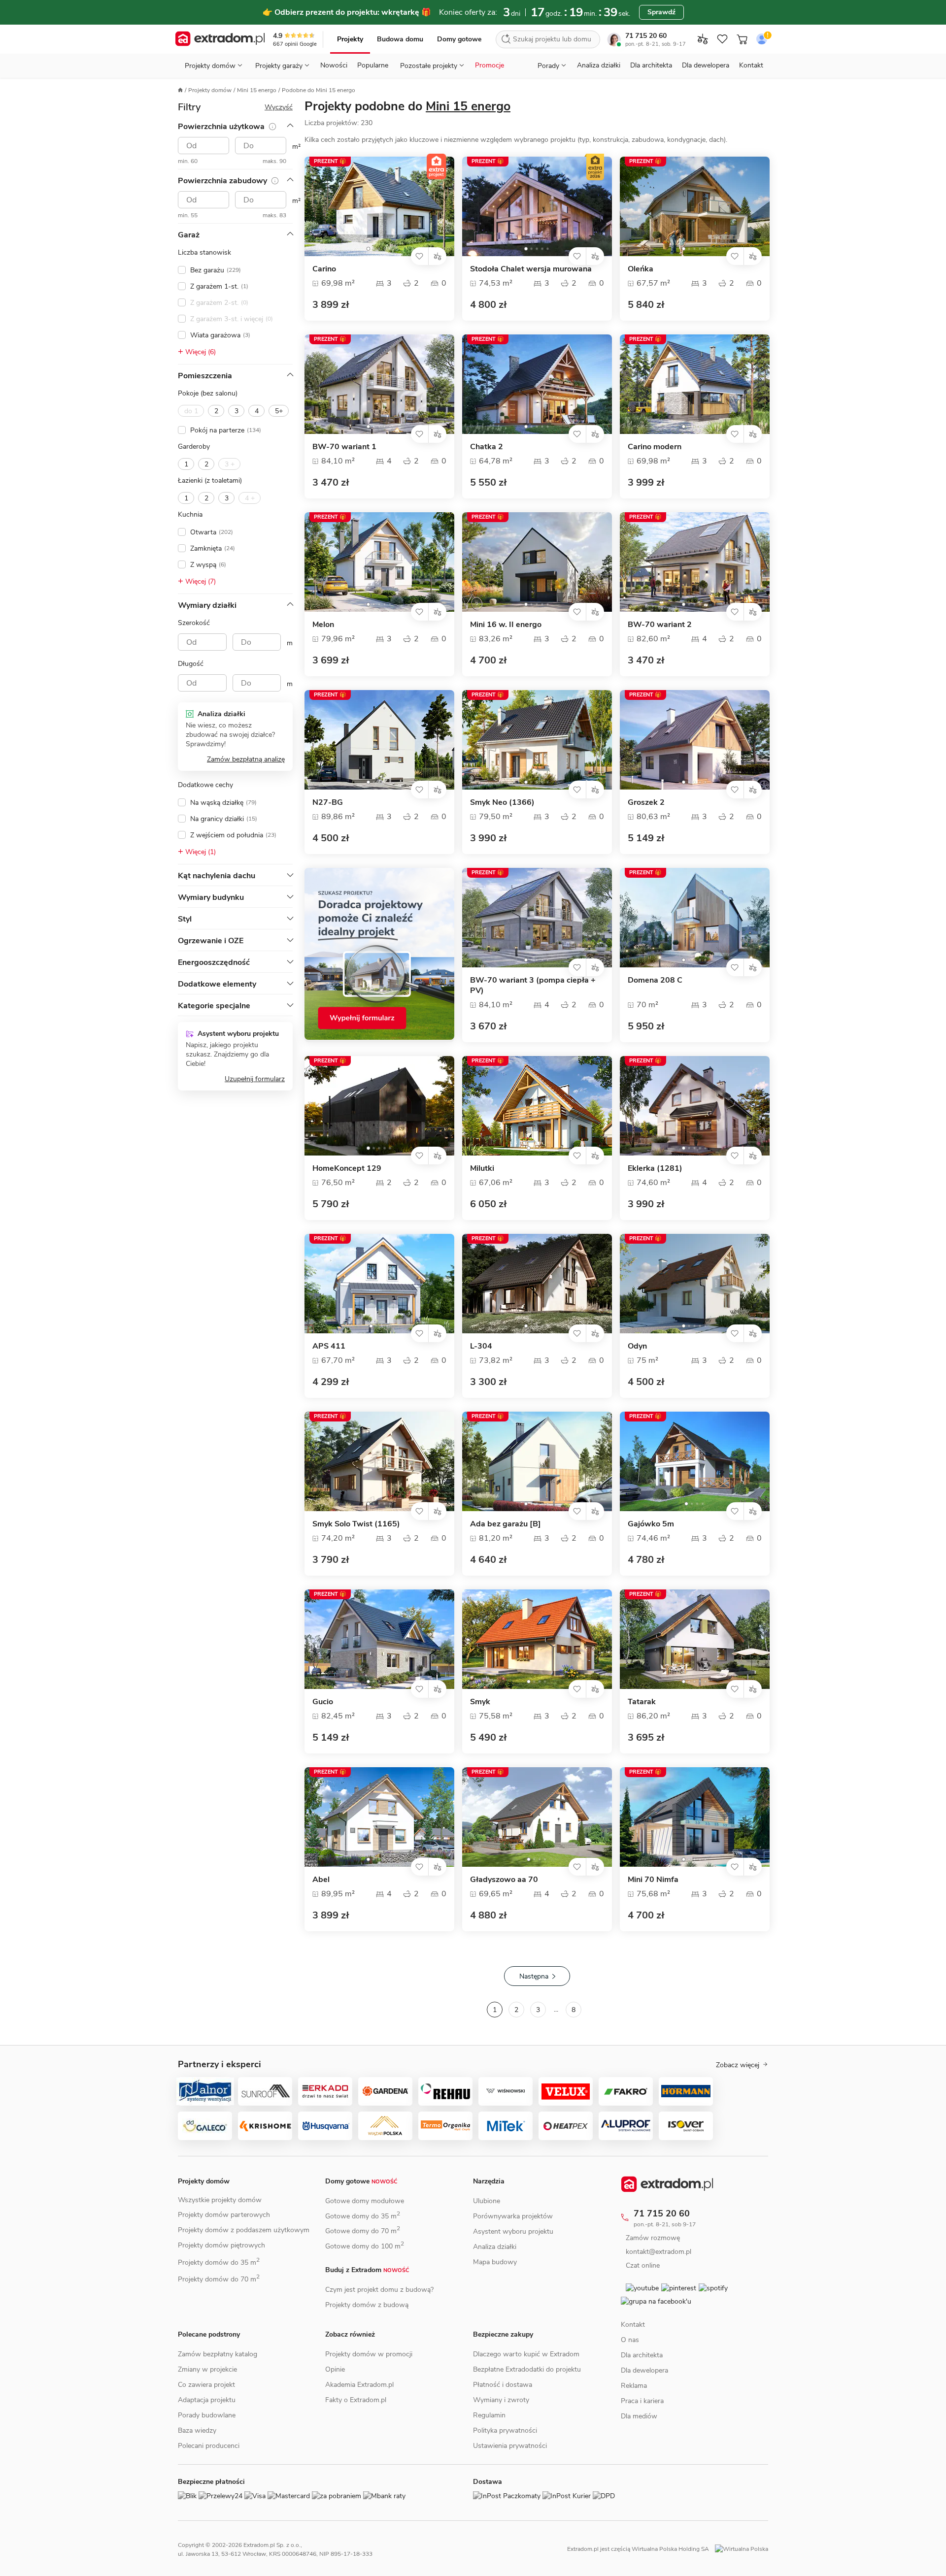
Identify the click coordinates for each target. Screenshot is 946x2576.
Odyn (637, 1346)
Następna (534, 1976)
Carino (324, 269)
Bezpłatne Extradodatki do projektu (527, 2369)
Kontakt (751, 65)
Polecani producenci (209, 2446)
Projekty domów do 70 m (219, 2279)
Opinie (335, 2369)
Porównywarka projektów (513, 2216)
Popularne (373, 65)
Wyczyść (279, 107)
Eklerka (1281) (655, 1169)
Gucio (323, 1702)
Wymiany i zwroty (501, 2400)
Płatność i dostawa (503, 2385)
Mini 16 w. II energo (506, 625)
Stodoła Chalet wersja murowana (531, 269)
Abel (321, 1880)
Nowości (334, 65)
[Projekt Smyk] (537, 1639)
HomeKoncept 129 (347, 1169)
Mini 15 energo (257, 90)
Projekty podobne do (407, 106)
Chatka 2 (487, 447)
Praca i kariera (642, 2423)
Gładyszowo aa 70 (504, 1880)
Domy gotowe (459, 39)
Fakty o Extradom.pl (356, 2400)
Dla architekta (651, 65)
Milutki (482, 1169)
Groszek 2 (646, 803)
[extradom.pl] (220, 39)
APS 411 (329, 1346)
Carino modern (655, 447)
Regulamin (489, 2415)
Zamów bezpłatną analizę (246, 759)
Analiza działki (599, 65)
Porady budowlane (207, 2415)
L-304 (481, 1346)
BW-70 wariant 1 (344, 447)
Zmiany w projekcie (207, 2369)
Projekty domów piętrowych (221, 2245)
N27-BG (328, 803)
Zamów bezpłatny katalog (218, 2354)
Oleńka (641, 269)
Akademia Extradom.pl (359, 2385)
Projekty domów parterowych (224, 2215)
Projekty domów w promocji (369, 2354)
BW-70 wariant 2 (660, 625)
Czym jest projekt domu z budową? (379, 2290)
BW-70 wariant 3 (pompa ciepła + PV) (533, 986)
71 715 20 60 (646, 36)
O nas (630, 2361)
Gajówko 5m (651, 1524)
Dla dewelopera (706, 65)
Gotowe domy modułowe (365, 2201)
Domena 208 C (655, 980)
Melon (323, 625)
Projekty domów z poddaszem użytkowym (244, 2230)
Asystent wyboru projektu (513, 2231)
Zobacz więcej (738, 2065)
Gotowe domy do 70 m (363, 2231)
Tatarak (642, 1702)
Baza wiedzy (197, 2430)
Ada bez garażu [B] (506, 1524)
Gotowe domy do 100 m (365, 2246)
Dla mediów (639, 2438)
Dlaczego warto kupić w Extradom (526, 2354)
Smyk (480, 1702)
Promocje (490, 65)
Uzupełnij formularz (255, 1079)
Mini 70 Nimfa (653, 1880)
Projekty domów (210, 90)
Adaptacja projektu (207, 2400)
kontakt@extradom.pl (666, 2252)
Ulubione (487, 2201)
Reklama (634, 2407)
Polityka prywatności (505, 2430)
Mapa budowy (495, 2262)
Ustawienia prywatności (510, 2446)
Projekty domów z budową (367, 2305)
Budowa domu (400, 39)
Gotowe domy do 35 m (363, 2216)
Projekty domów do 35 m (219, 2262)
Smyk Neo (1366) (502, 803)
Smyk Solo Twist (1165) (356, 1524)
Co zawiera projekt (206, 2385)
